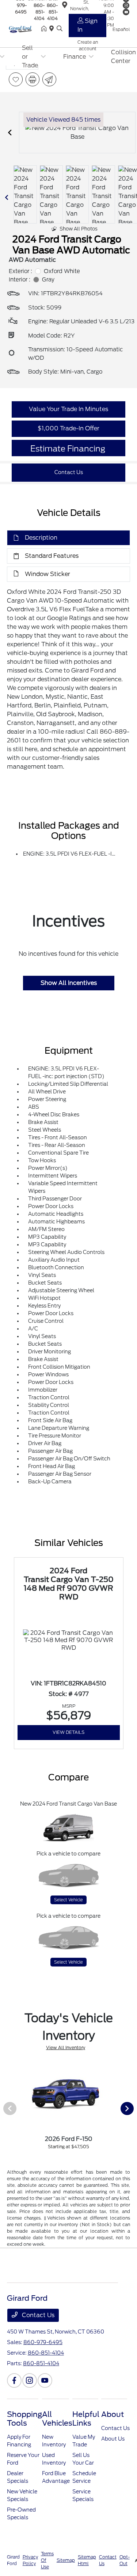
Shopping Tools (24, 2419)
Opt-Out (125, 2560)
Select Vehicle (68, 1900)
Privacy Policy (30, 2560)
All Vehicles (57, 2419)
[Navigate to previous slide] (10, 133)
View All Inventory (66, 2048)
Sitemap (66, 2560)
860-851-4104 (39, 12)
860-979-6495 (43, 2342)
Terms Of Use (47, 2560)
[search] (60, 29)
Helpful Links (86, 2419)
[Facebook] (14, 2380)
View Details (68, 1732)
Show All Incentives (69, 983)
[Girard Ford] (24, 29)
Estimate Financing (68, 449)
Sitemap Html (87, 2560)
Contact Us (37, 2315)
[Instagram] (30, 2380)
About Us (113, 2439)
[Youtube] (45, 2380)
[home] (45, 29)
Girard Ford (13, 2560)
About (113, 2414)
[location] (53, 29)
